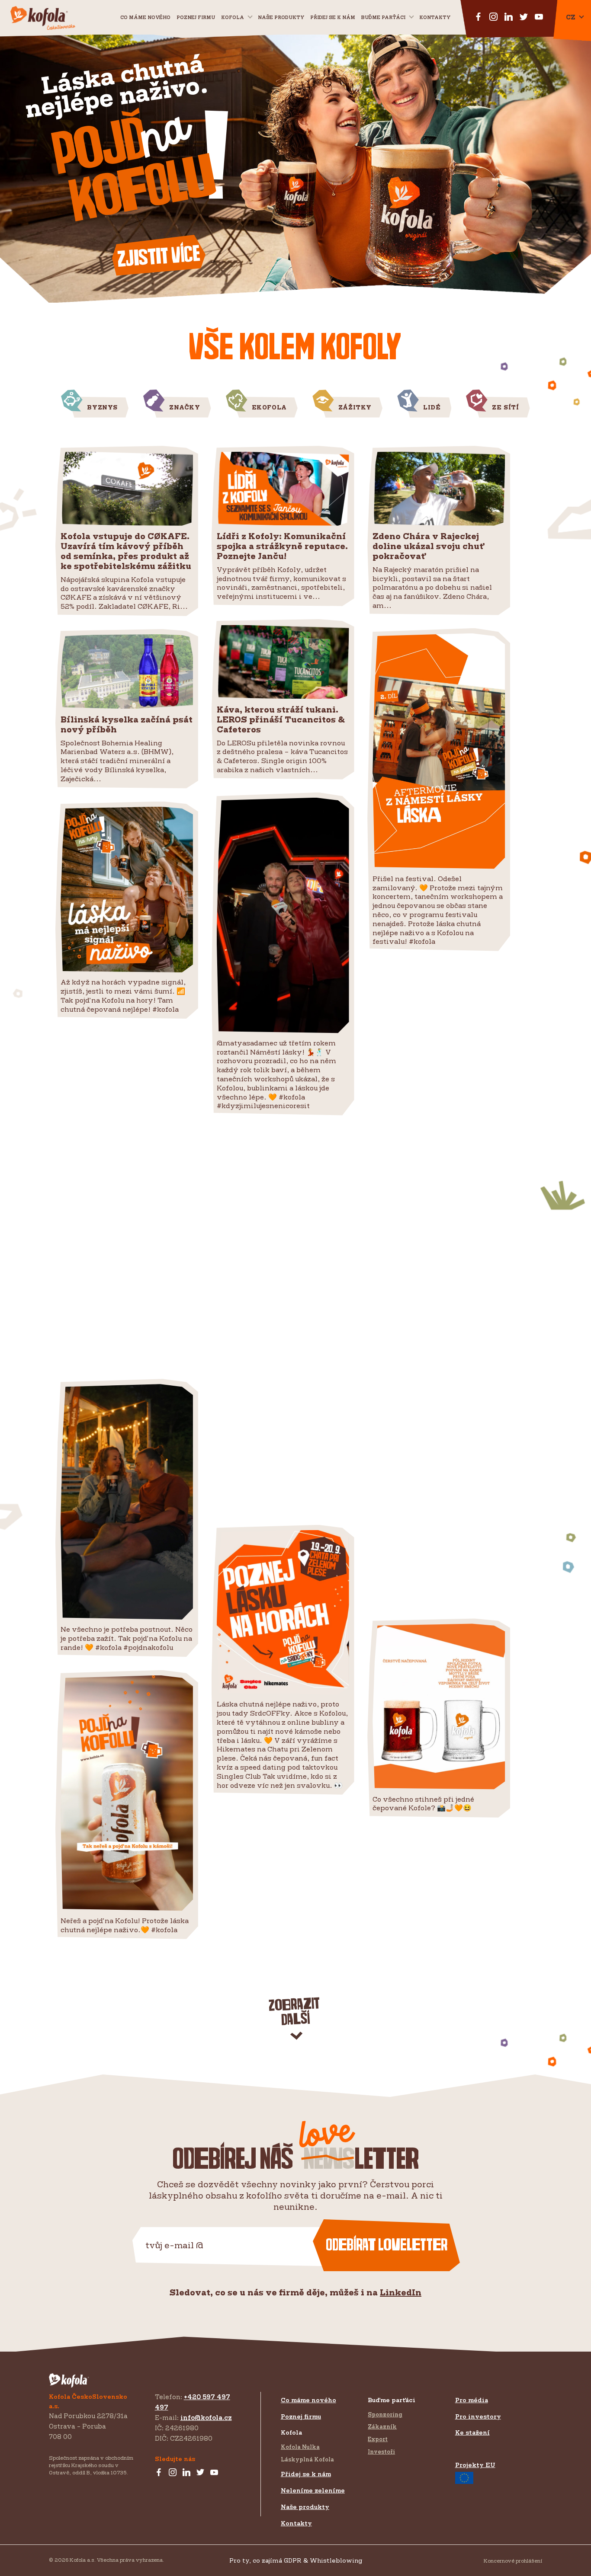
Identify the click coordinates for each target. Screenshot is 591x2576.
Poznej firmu (196, 17)
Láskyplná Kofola (307, 2459)
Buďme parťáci (383, 17)
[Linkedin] (186, 2473)
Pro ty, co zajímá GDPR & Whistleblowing (296, 2560)
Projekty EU (475, 2465)
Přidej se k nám (306, 2474)
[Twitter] (200, 2473)
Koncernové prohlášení (513, 2561)
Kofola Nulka (300, 2447)
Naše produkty (281, 17)
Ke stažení (472, 2432)
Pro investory (478, 2416)
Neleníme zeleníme (313, 2490)
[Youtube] (214, 2473)
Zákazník (382, 2426)
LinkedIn (401, 2292)
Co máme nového (145, 17)
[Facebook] (159, 2473)
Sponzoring (385, 2414)
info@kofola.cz (206, 2418)
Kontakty (435, 17)
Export (378, 2439)
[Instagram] (173, 2473)
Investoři (381, 2451)
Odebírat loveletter (387, 2245)
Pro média (472, 2400)
